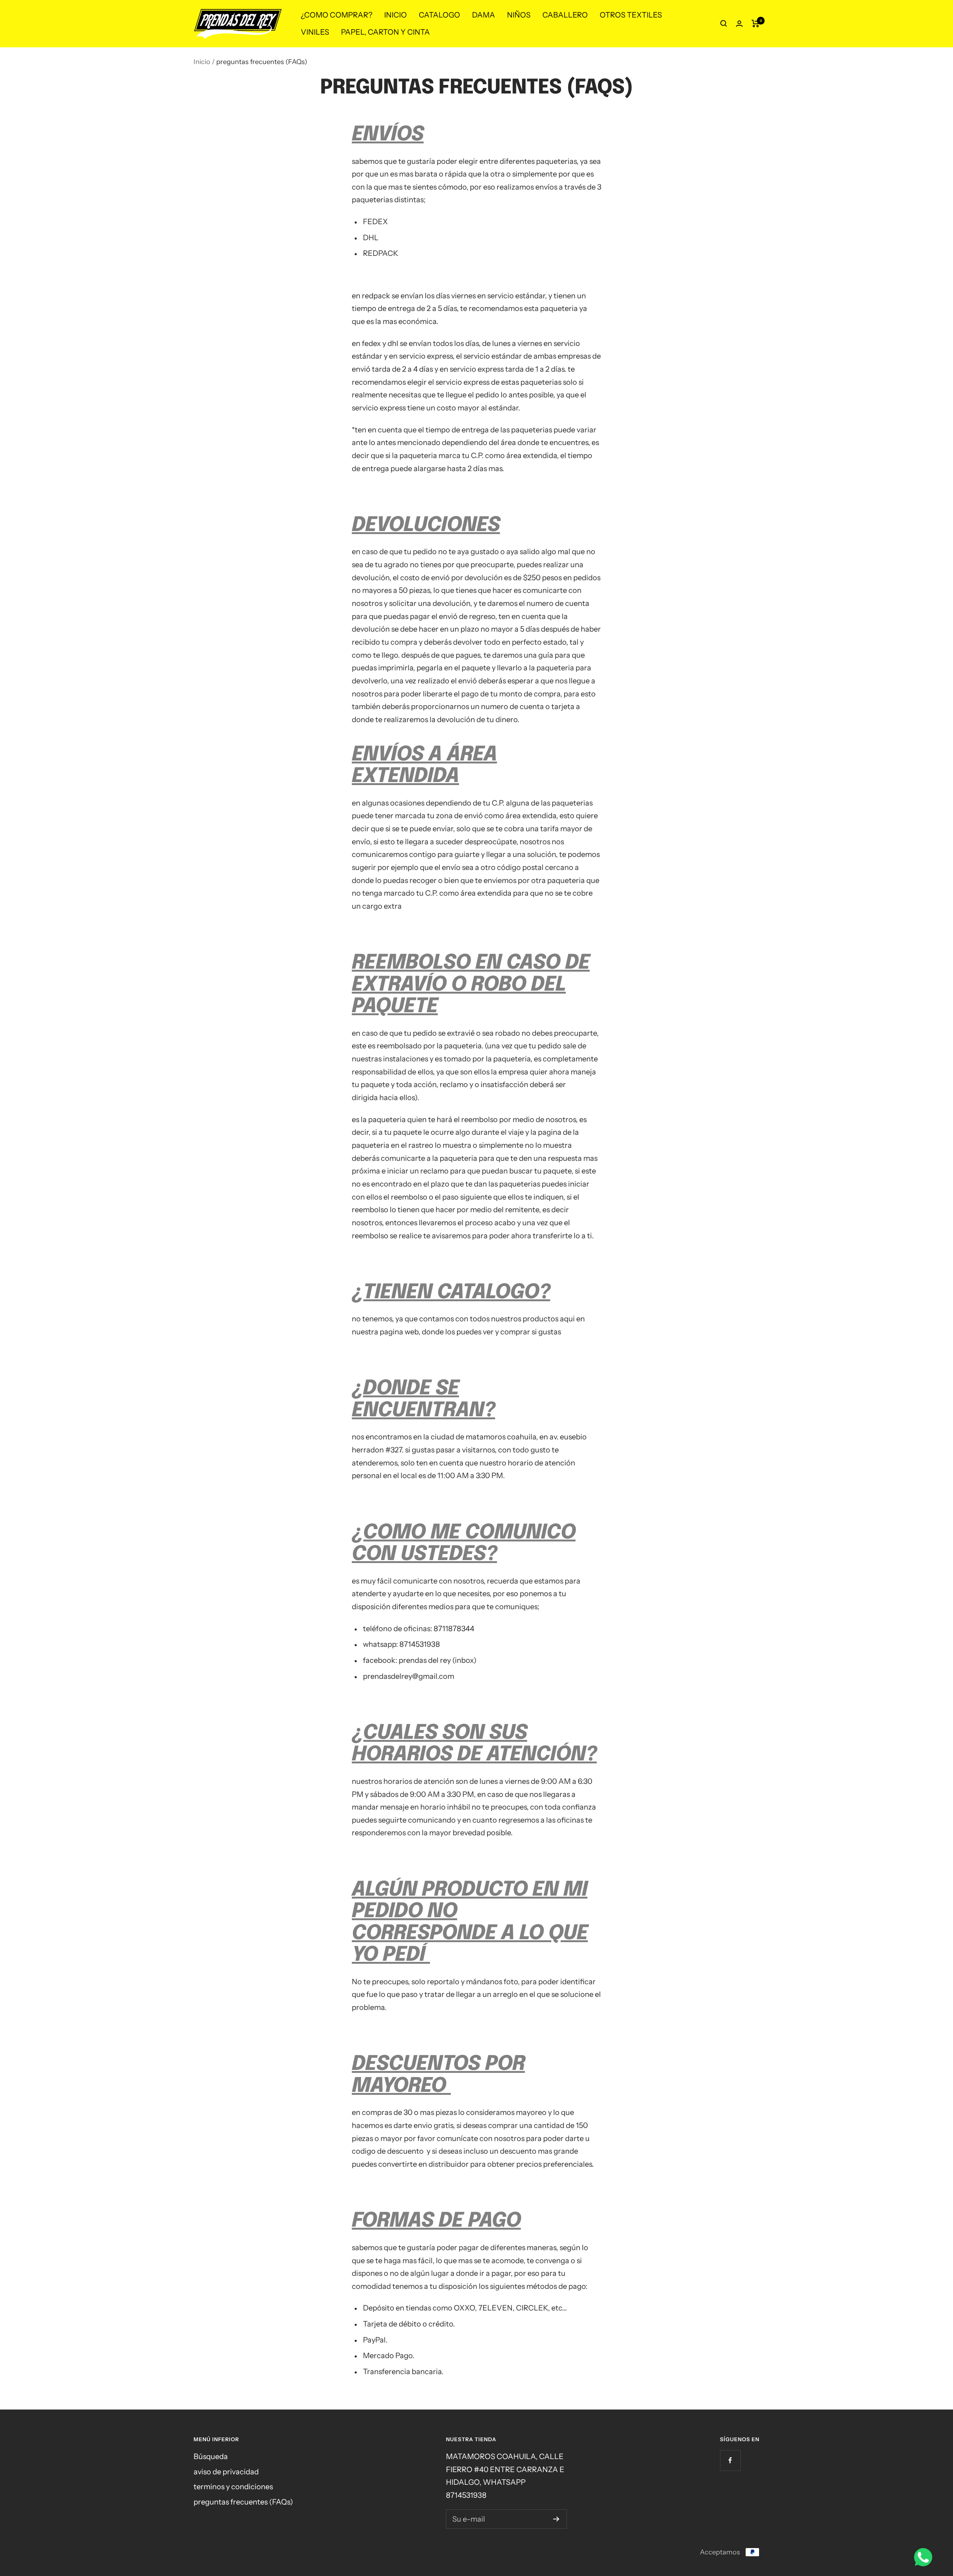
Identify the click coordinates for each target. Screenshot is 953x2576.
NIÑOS (519, 15)
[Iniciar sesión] (739, 24)
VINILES (315, 32)
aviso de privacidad (226, 2472)
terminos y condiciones (233, 2487)
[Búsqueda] (724, 23)
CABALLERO (565, 15)
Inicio (202, 62)
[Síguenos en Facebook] (730, 2460)
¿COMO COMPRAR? (337, 15)
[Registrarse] (556, 2519)
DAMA (484, 15)
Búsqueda (211, 2456)
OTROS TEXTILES (631, 15)
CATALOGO (439, 15)
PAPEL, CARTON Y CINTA (385, 32)
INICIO (396, 15)
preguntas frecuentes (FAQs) (243, 2502)
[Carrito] (756, 23)
